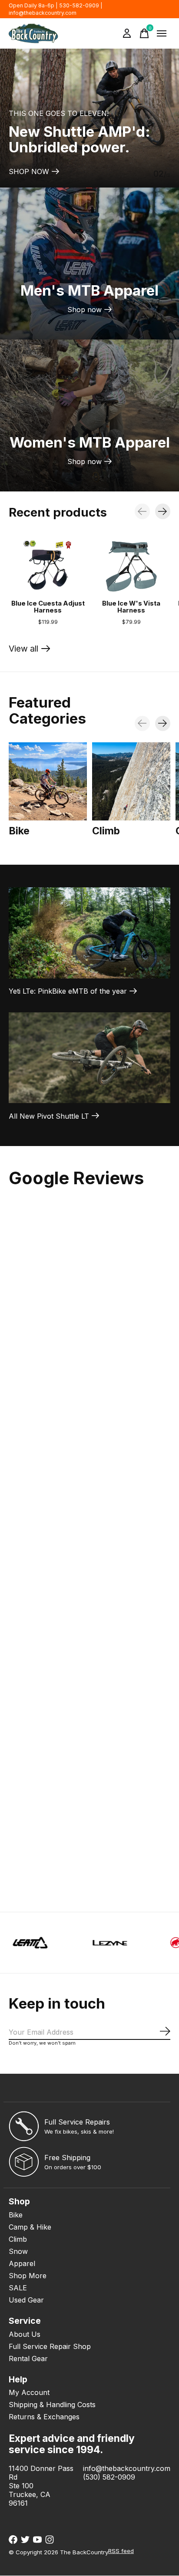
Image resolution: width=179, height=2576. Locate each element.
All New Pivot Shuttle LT (49, 1116)
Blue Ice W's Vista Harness (131, 607)
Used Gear (26, 2300)
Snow (18, 2251)
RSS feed (121, 2551)
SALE (18, 2288)
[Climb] (131, 781)
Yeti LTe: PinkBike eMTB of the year (68, 991)
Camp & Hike (30, 2227)
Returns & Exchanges (44, 2417)
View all (30, 651)
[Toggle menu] (162, 33)
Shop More (28, 2276)
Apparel (22, 2263)
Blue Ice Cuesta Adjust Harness (48, 607)
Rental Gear (28, 2359)
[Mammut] (148, 1943)
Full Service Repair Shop (50, 2346)
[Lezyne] (68, 1943)
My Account (29, 2392)
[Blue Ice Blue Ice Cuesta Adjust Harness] (48, 566)
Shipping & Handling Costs (52, 2405)
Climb (106, 831)
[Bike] (48, 781)
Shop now (85, 310)
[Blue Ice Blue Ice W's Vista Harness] (131, 566)
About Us (25, 2334)
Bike (19, 831)
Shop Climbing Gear (42, 171)
